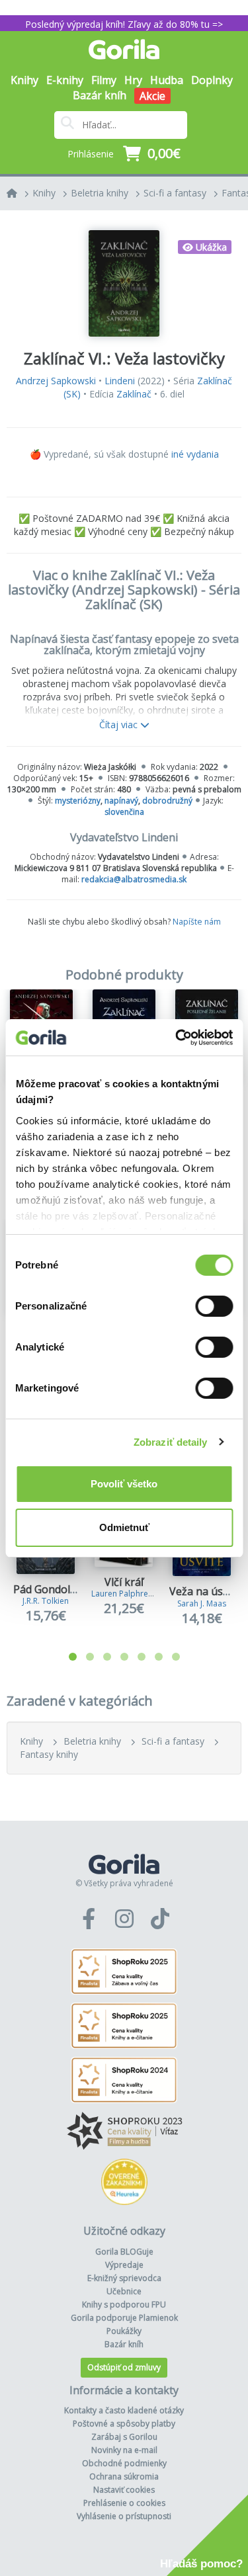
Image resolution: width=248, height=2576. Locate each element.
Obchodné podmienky (124, 2463)
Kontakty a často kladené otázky (124, 2410)
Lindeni (120, 381)
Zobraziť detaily (171, 1442)
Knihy (44, 193)
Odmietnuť (124, 1527)
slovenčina (124, 812)
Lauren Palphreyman (130, 1594)
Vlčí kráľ (124, 1582)
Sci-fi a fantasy (175, 193)
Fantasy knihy (49, 1754)
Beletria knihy (100, 193)
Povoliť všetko (124, 1484)
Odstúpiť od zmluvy (124, 2367)
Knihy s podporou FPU (124, 2305)
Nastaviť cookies (124, 2490)
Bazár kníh (100, 95)
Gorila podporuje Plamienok (124, 2318)
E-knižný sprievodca (124, 2278)
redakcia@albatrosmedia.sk (134, 879)
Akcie (152, 96)
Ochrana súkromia (124, 2476)
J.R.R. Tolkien (46, 1601)
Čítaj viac (120, 725)
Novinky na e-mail (124, 2450)
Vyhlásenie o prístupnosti (124, 2516)
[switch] (214, 1306)
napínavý (121, 801)
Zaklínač (134, 394)
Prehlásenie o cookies (124, 2503)
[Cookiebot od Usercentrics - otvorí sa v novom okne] (177, 1038)
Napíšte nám (197, 922)
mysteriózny (78, 801)
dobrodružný (167, 801)
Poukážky (124, 2331)
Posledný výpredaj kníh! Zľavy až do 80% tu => (124, 24)
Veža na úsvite (205, 1591)
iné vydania (195, 454)
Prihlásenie (91, 154)
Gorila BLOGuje (124, 2252)
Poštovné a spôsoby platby (124, 2424)
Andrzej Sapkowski (56, 381)
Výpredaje (124, 2265)
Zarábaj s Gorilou (124, 2437)
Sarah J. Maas (202, 1603)
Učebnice (124, 2291)
